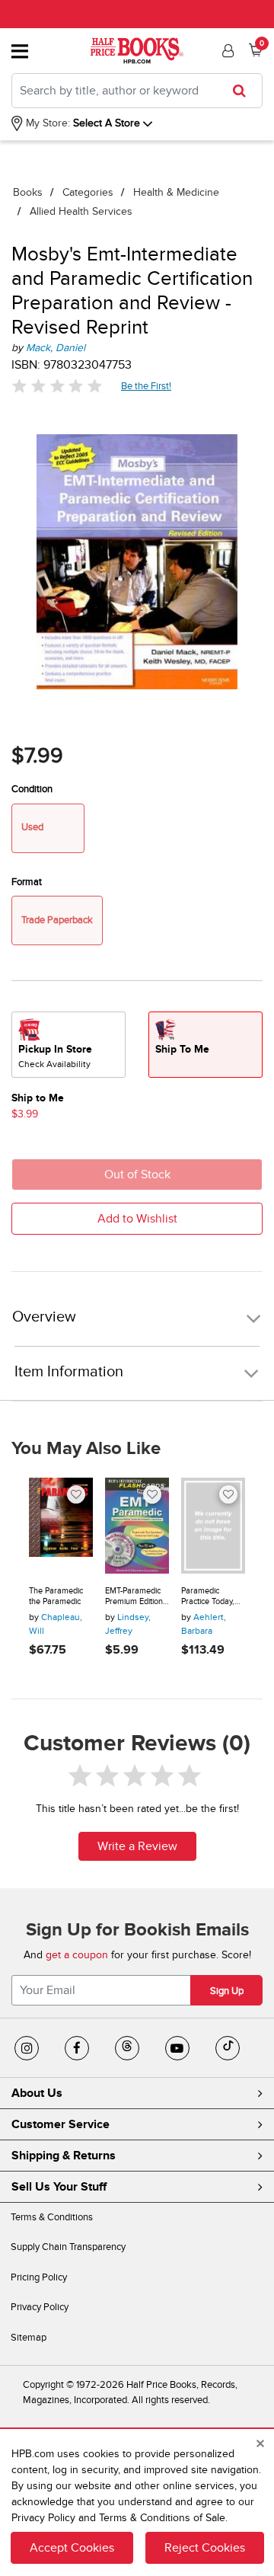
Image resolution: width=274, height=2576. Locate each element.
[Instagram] (27, 2048)
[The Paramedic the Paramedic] (61, 1526)
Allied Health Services (81, 211)
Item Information (69, 1372)
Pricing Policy (39, 2277)
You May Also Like (86, 1449)
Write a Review (137, 1846)
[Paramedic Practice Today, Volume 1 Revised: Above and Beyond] (213, 1526)
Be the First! (147, 386)
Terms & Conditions (52, 2217)
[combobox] (137, 91)
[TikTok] (228, 2048)
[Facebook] (77, 2048)
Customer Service (61, 2124)
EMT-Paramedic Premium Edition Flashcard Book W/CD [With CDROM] (134, 1596)
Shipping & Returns (64, 2156)
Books (28, 192)
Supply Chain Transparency (68, 2247)
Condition (32, 789)
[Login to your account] (226, 51)
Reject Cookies (205, 2548)
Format (27, 882)
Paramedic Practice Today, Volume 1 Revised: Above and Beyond (209, 1596)
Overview (44, 1317)
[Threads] (127, 2048)
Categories (88, 192)
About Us (37, 2093)
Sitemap (29, 2338)
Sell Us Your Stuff (59, 2187)
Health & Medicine (176, 192)
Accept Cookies (72, 2548)
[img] (57, 386)
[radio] (68, 1045)
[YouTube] (177, 2048)
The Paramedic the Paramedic (56, 1596)
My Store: (46, 123)
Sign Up (227, 1991)
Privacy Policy (40, 2307)
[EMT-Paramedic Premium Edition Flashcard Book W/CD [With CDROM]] (137, 1526)
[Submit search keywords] (244, 91)
